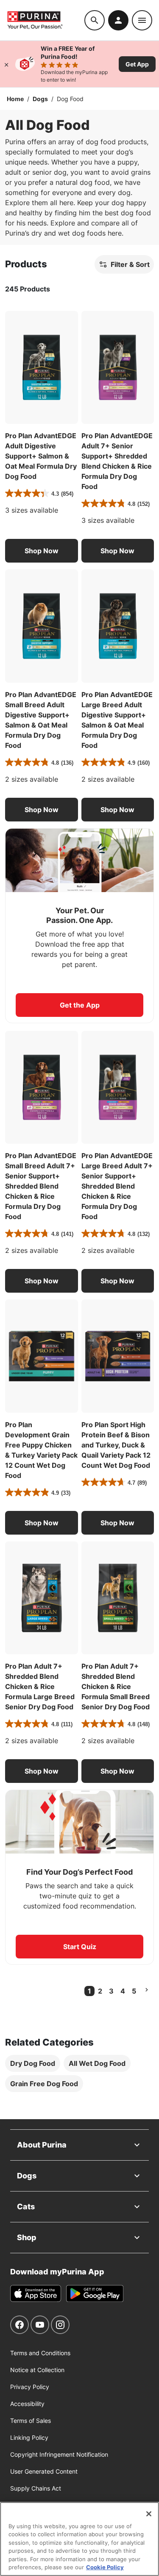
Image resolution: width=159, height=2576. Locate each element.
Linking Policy (29, 2437)
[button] (42, 551)
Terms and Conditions (40, 2353)
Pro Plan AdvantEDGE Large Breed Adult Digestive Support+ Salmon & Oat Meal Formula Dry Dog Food (117, 720)
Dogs (40, 99)
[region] (79, 2539)
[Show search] (95, 20)
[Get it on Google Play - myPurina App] (95, 2293)
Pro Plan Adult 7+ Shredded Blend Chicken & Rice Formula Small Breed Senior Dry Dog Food (116, 1686)
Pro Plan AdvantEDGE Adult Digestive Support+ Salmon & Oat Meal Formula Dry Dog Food (41, 456)
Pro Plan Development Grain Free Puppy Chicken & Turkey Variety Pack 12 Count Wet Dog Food (41, 1450)
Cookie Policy (105, 2567)
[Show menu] (142, 20)
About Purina (42, 2145)
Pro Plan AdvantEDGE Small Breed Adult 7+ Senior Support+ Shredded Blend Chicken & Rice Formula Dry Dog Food (41, 1186)
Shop (27, 2237)
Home (15, 99)
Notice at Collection (37, 2370)
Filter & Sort (130, 264)
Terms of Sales (31, 2421)
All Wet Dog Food (97, 2063)
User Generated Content (44, 2471)
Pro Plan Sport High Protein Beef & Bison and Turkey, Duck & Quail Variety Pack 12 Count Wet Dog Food (116, 1445)
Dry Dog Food (33, 2063)
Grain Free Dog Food (44, 2084)
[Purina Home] (46, 20)
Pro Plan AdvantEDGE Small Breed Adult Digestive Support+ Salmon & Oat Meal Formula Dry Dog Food (41, 720)
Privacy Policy (30, 2387)
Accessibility (27, 2404)
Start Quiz (80, 1947)
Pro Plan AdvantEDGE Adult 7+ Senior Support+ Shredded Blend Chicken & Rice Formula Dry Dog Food (117, 461)
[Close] (6, 64)
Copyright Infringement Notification (59, 2454)
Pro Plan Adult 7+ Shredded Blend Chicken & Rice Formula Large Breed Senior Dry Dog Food (40, 1686)
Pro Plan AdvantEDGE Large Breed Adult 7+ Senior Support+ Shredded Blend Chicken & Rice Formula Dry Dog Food (117, 1186)
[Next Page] (147, 1990)
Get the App (80, 1005)
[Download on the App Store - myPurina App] (36, 2293)
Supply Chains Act (36, 2488)
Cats (26, 2207)
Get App (137, 64)
